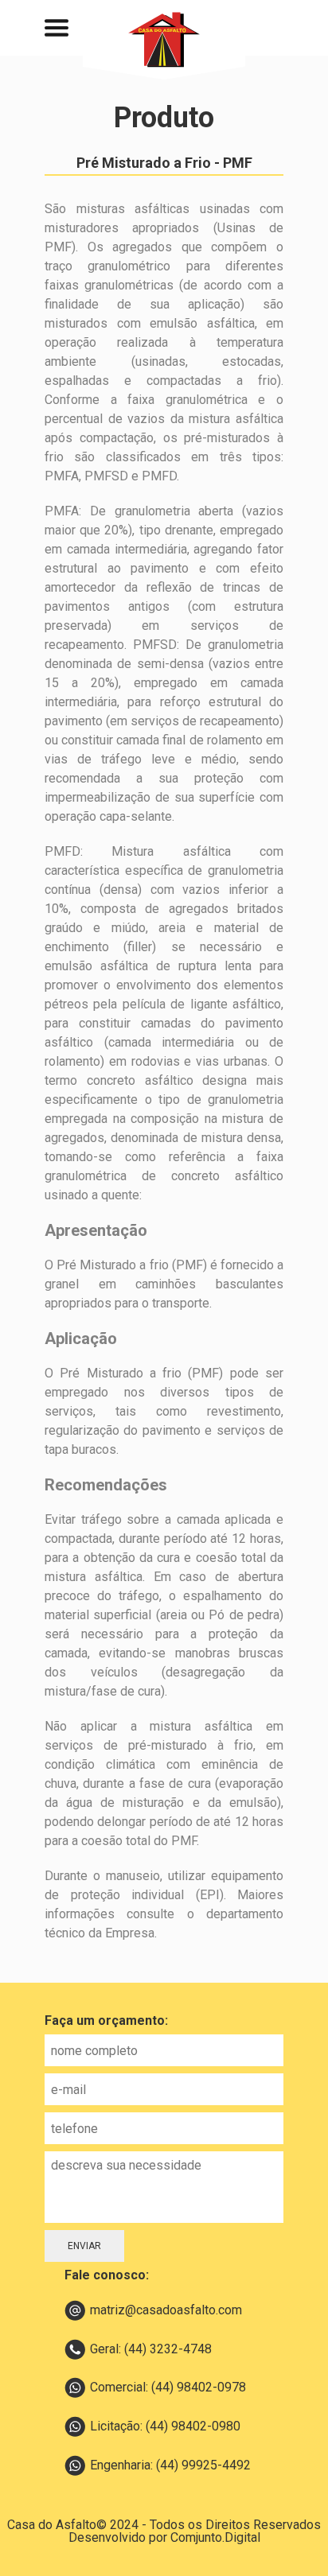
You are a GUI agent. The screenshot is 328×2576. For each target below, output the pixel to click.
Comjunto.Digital (215, 2537)
